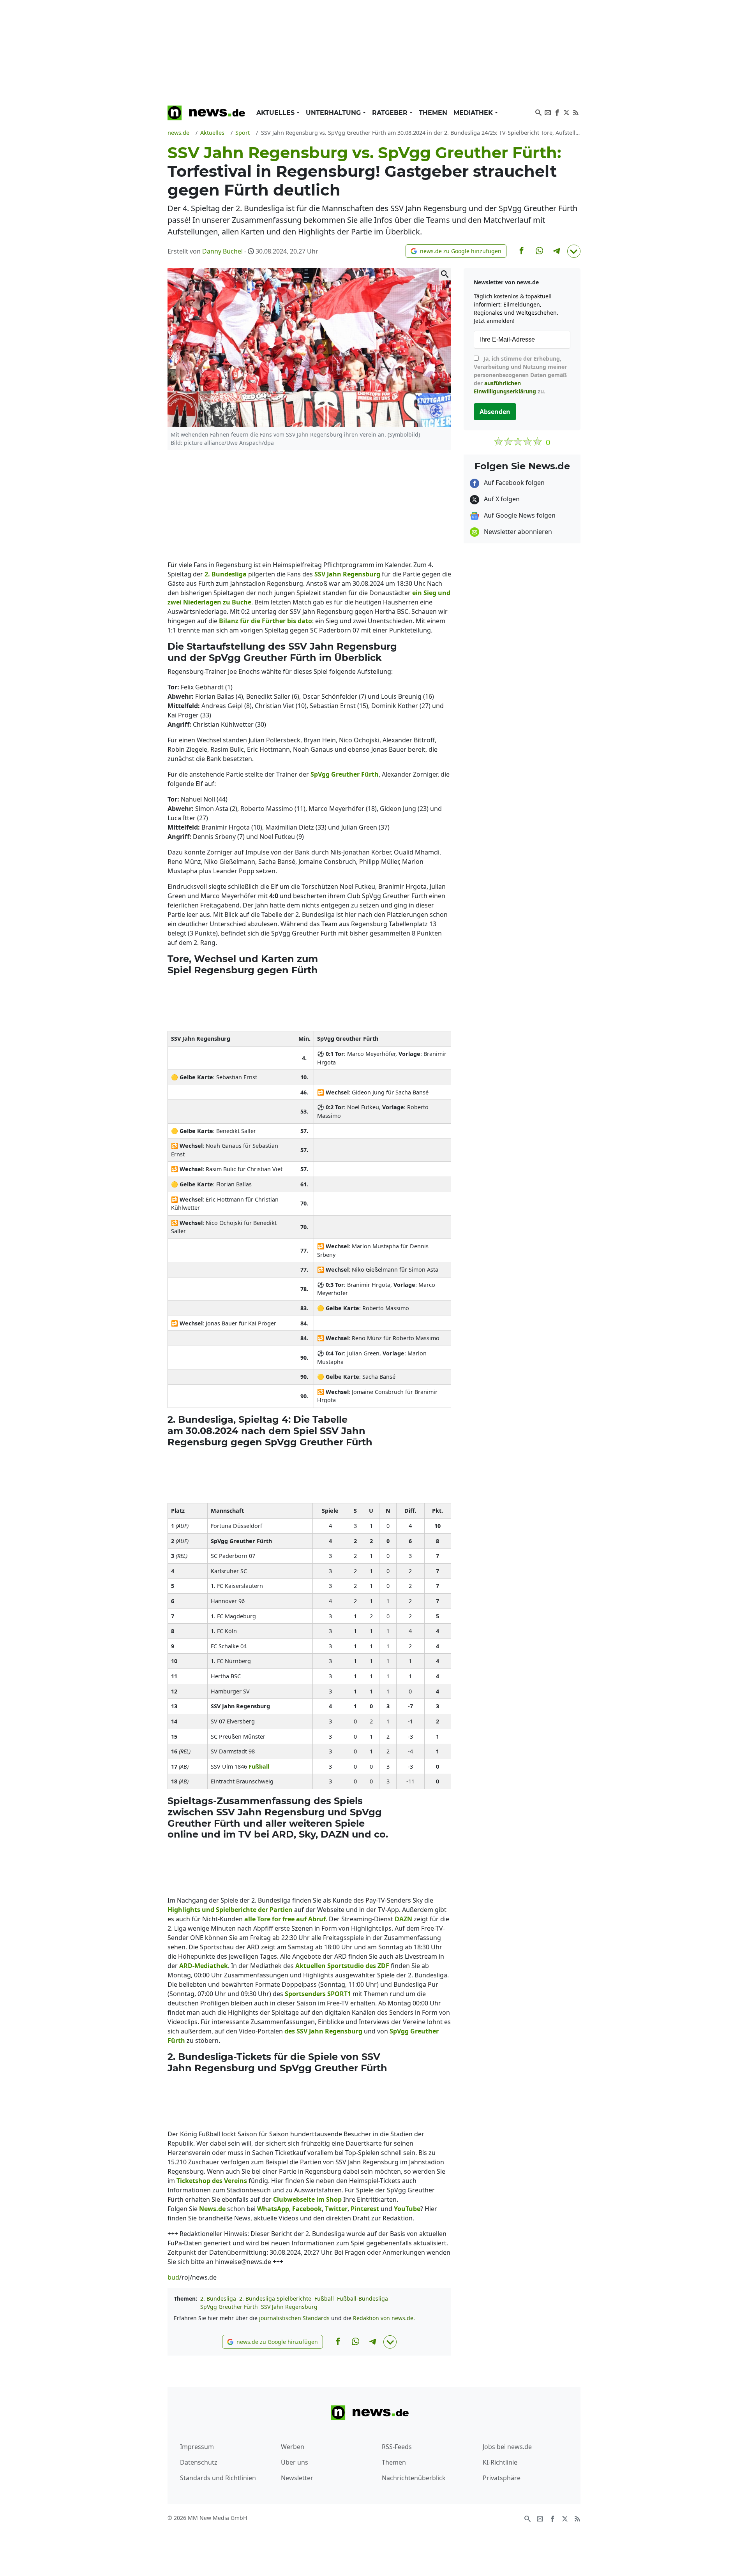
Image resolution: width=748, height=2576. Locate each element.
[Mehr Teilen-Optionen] (574, 251)
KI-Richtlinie (500, 2462)
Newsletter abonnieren (517, 532)
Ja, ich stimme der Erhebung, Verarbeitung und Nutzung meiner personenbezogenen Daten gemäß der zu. (520, 375)
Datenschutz (199, 2462)
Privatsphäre (502, 2478)
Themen (433, 113)
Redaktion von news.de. (384, 2318)
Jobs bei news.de (507, 2447)
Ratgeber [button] (391, 113)
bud (173, 2277)
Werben (293, 2447)
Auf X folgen (501, 499)
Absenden (495, 412)
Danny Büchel (222, 251)
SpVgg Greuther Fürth (229, 2307)
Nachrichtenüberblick (414, 2478)
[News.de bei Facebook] (557, 112)
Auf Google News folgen (519, 515)
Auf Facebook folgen (513, 483)
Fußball (324, 2298)
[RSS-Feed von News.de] (576, 112)
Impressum (197, 2447)
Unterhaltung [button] (334, 113)
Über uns (295, 2462)
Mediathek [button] (474, 113)
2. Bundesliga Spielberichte (275, 2298)
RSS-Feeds (397, 2447)
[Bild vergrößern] (445, 274)
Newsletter (297, 2478)
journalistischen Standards (294, 2318)
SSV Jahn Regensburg (289, 2307)
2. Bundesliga (218, 2298)
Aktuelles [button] (276, 113)
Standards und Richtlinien (218, 2478)
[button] (456, 251)
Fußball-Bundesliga (363, 2298)
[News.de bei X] (566, 112)
